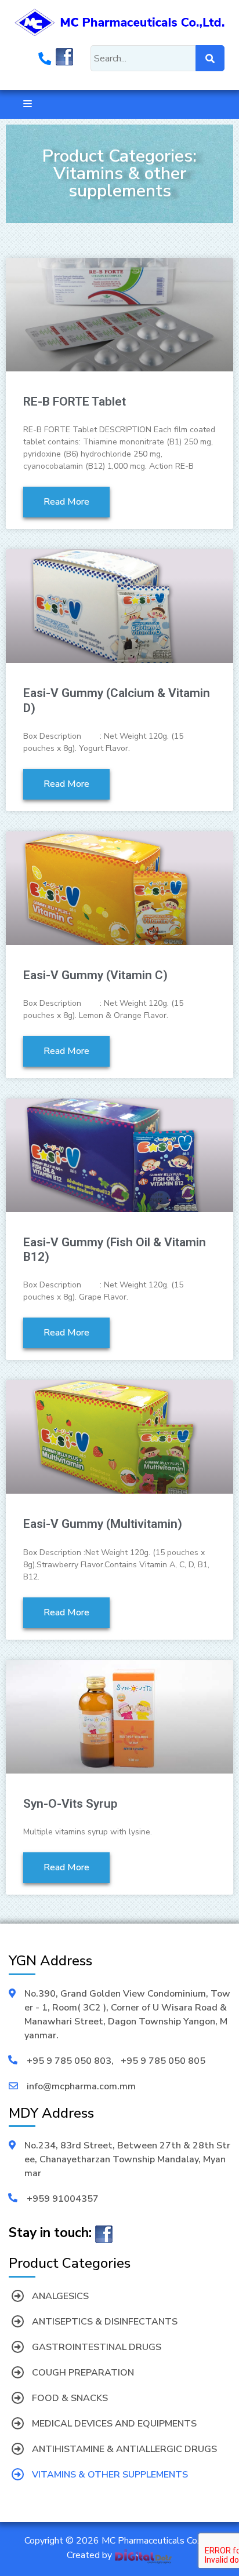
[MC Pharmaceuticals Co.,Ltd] (119, 21)
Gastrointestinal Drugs (97, 2347)
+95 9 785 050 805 (163, 2061)
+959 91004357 (63, 2199)
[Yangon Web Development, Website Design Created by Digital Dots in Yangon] (143, 2555)
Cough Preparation (83, 2373)
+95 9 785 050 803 (69, 2061)
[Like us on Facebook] (64, 60)
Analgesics (60, 2296)
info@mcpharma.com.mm (81, 2086)
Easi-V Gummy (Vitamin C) (95, 975)
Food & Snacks (70, 2398)
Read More (66, 502)
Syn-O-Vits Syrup (70, 1804)
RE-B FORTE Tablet (75, 402)
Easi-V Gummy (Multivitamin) (103, 1524)
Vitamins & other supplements (110, 2475)
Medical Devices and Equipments (114, 2424)
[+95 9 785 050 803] (45, 60)
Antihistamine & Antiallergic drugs (124, 2449)
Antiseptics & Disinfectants (105, 2322)
